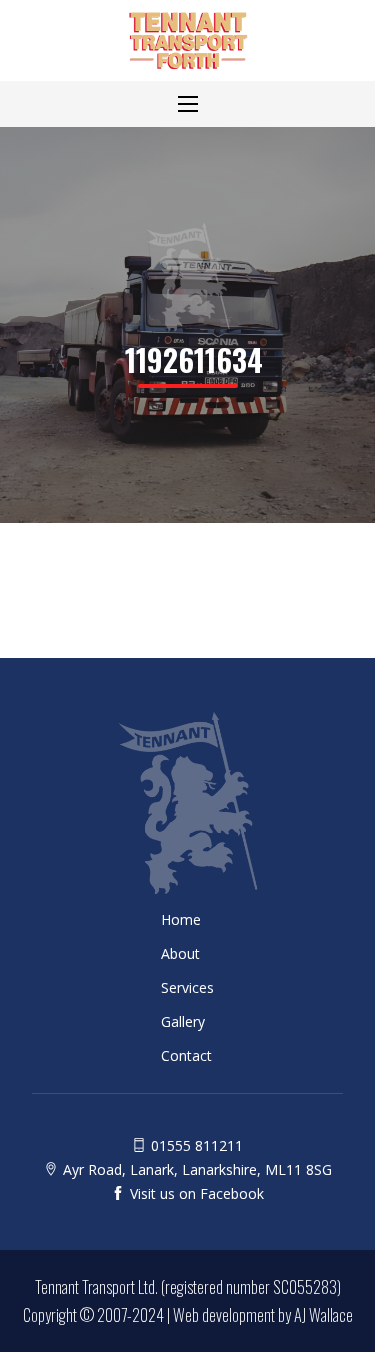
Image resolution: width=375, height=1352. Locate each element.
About (180, 954)
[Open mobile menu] (188, 104)
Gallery (183, 1022)
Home (181, 920)
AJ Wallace (323, 1314)
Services (187, 988)
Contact (186, 1056)
